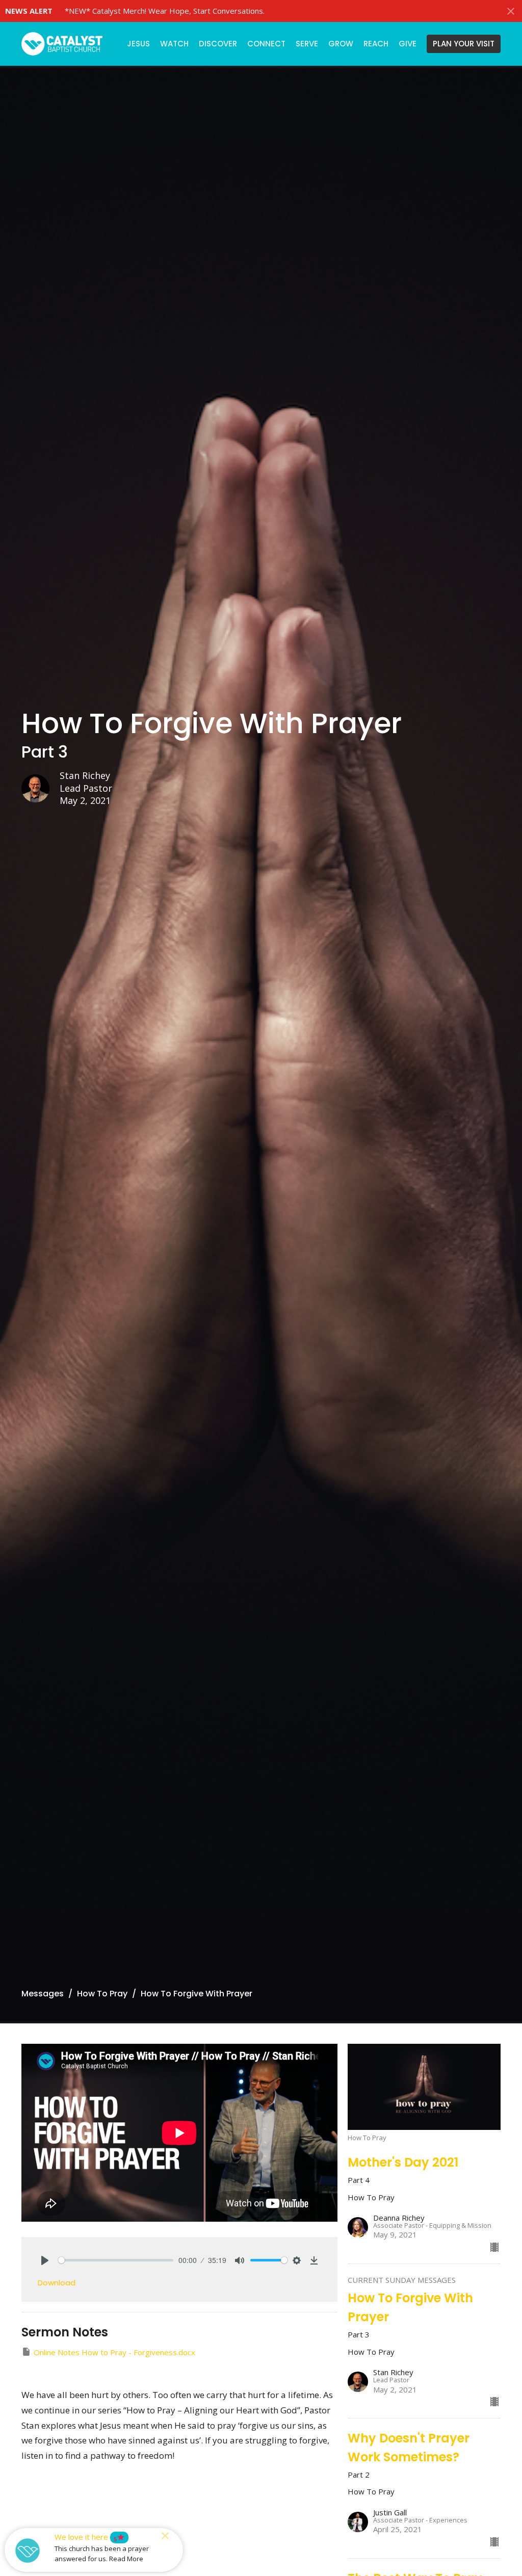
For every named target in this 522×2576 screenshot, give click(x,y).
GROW (341, 44)
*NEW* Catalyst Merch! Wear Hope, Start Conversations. (165, 11)
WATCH (174, 44)
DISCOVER (218, 44)
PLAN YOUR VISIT (464, 44)
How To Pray (102, 1994)
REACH (376, 44)
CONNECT (266, 44)
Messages (43, 1994)
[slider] (116, 2260)
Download (57, 2283)
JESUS (138, 44)
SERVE (307, 44)
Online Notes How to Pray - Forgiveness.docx (114, 2352)
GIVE (408, 44)
